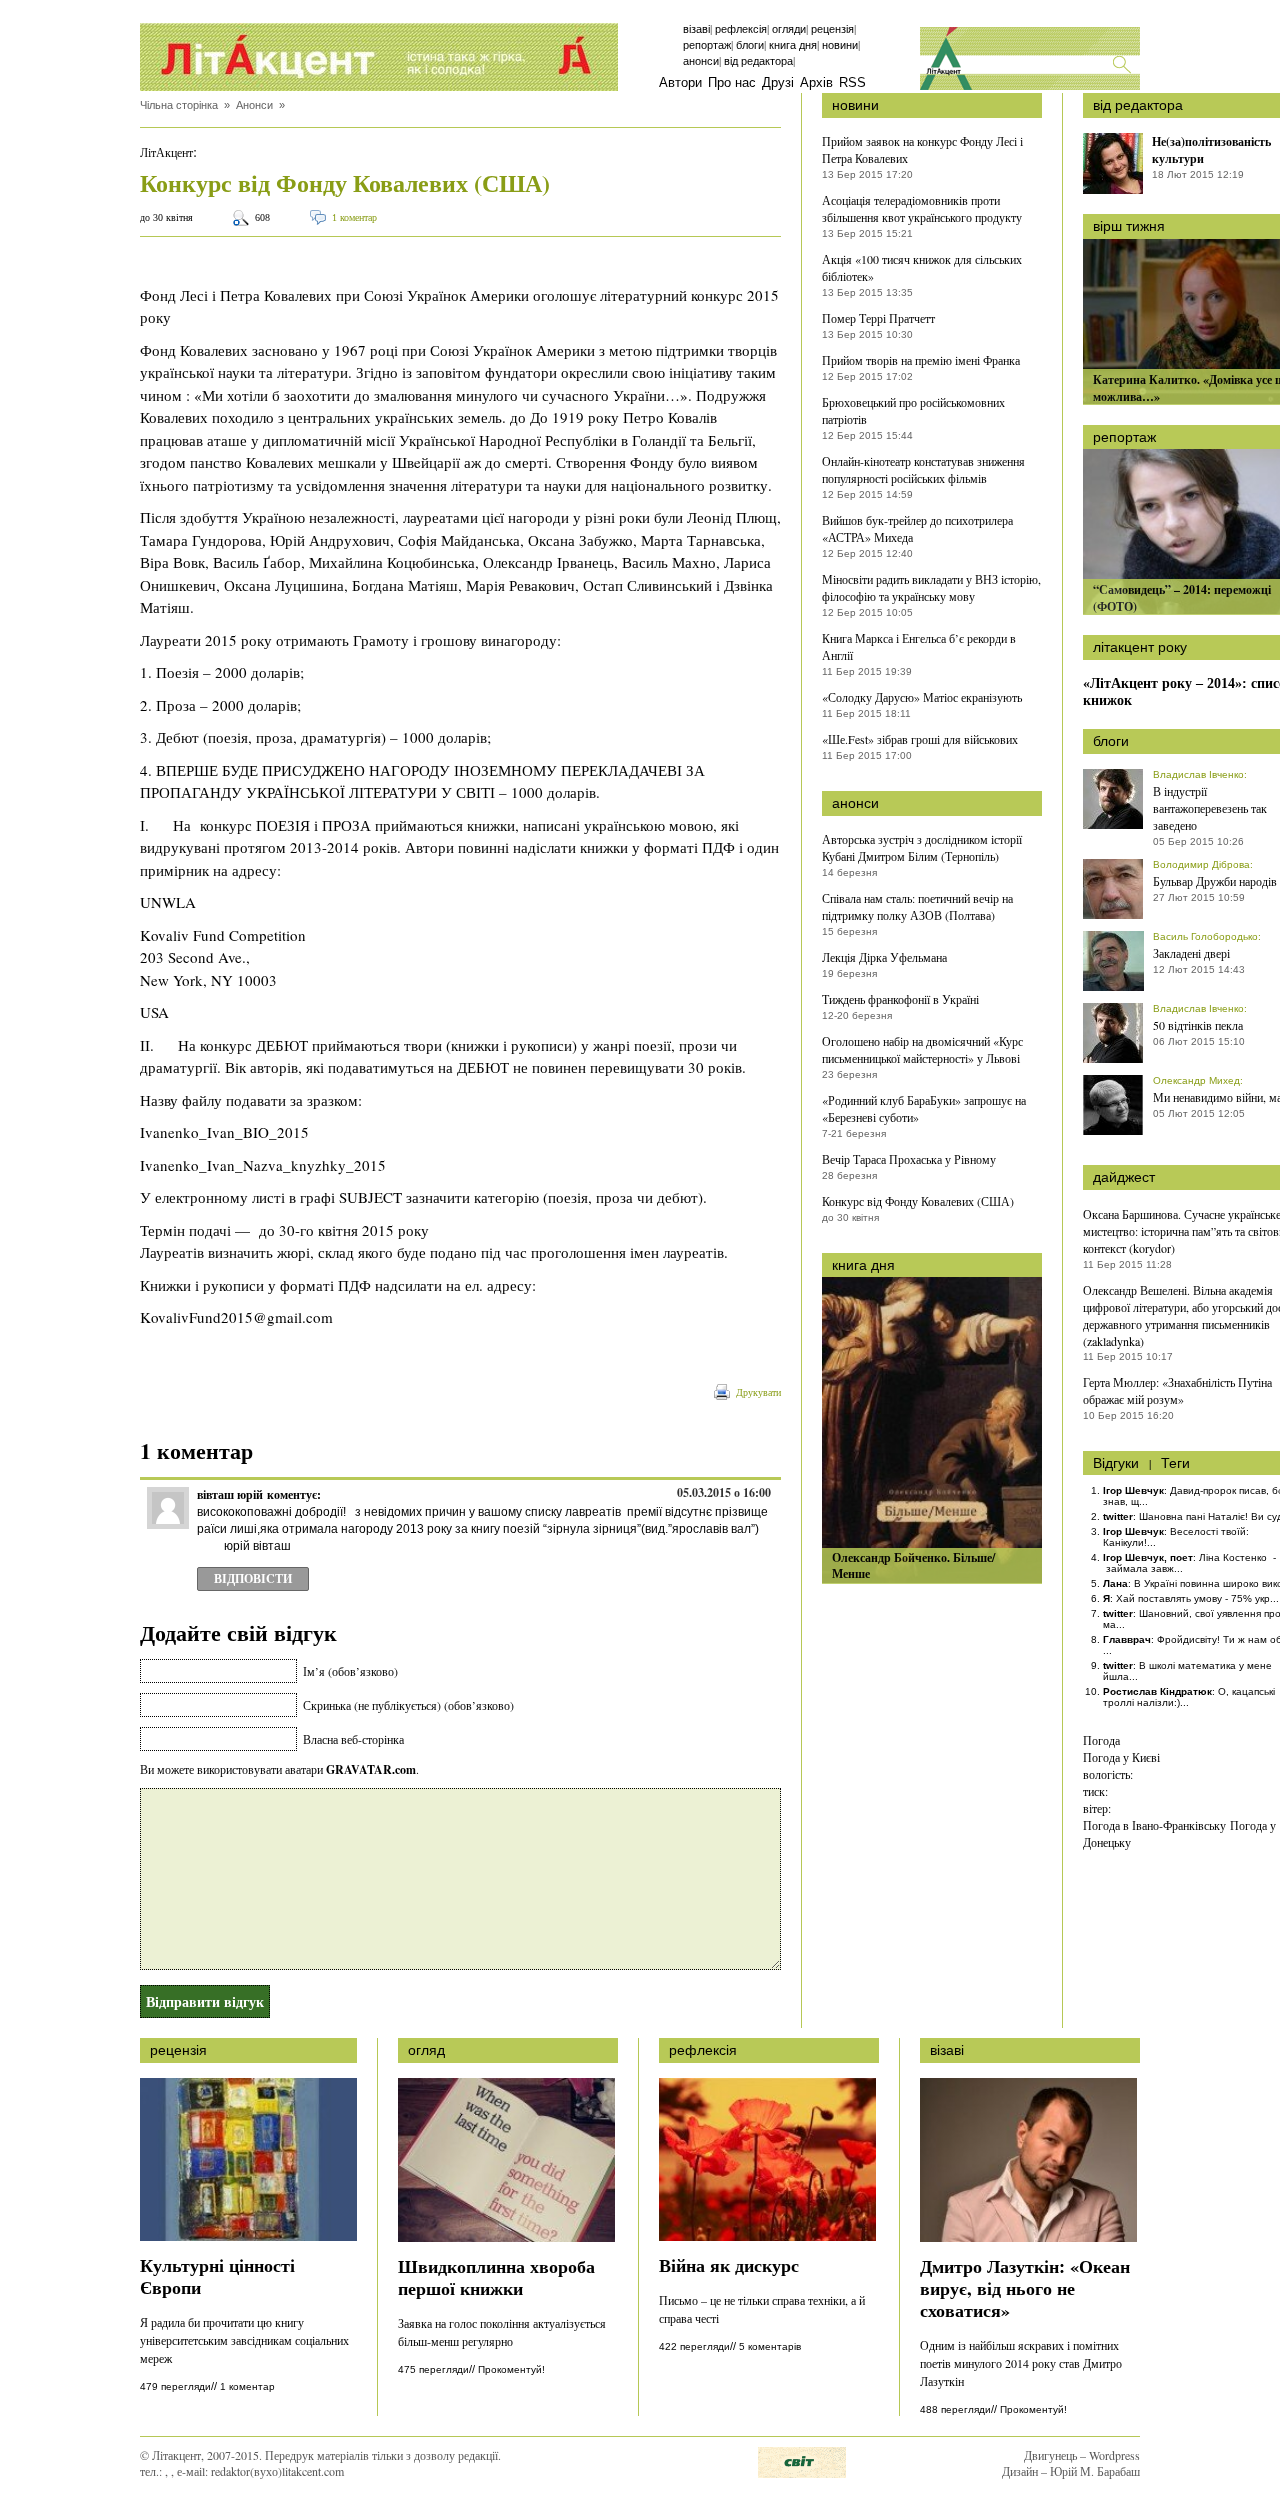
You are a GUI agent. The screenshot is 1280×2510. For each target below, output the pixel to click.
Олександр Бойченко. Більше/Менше (913, 1566)
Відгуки (1116, 1463)
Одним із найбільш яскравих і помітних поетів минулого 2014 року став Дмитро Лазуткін (1021, 2363)
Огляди (789, 29)
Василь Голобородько (1205, 936)
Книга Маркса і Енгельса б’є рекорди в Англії (919, 646)
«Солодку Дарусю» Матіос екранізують (922, 697)
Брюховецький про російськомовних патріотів (913, 410)
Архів (816, 82)
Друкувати (758, 1392)
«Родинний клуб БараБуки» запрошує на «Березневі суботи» (924, 1108)
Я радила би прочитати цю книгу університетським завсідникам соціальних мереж (244, 2340)
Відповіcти (253, 1578)
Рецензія (832, 29)
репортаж (1124, 437)
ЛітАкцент (166, 152)
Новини (840, 45)
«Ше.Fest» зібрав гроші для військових (920, 739)
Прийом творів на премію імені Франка (921, 360)
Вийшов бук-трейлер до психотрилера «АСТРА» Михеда (917, 528)
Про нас (732, 82)
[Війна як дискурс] (767, 2236)
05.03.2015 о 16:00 (724, 1492)
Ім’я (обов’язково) (350, 1671)
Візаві (696, 29)
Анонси (701, 61)
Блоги (750, 45)
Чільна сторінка (179, 105)
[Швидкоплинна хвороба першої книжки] (506, 2237)
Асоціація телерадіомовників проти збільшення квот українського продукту (922, 208)
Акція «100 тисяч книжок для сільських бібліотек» (922, 267)
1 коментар (354, 217)
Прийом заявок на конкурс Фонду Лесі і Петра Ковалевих (922, 149)
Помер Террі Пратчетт (878, 318)
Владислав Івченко (1198, 774)
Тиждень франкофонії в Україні (900, 999)
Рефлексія (741, 29)
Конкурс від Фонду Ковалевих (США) (918, 1201)
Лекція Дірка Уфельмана (884, 957)
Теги (1175, 1463)
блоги (1111, 741)
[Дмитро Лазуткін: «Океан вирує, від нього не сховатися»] (1028, 2237)
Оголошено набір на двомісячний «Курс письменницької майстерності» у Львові (922, 1049)
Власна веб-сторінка (353, 1739)
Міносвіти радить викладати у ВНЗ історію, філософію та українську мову (931, 587)
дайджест (1124, 1177)
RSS (852, 82)
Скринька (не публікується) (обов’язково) (408, 1705)
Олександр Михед (1196, 1080)
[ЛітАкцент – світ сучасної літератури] (379, 57)
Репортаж (707, 45)
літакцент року (1140, 647)
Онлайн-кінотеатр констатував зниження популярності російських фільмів (923, 469)
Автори (680, 82)
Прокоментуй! (511, 2369)
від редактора (1138, 105)
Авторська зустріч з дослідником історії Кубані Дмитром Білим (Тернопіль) (922, 847)
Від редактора (758, 61)
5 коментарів (770, 2346)
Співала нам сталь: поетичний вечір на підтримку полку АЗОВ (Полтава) (917, 906)
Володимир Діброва (1201, 864)
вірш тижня (1129, 226)
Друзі (778, 82)
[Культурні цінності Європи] (248, 2236)
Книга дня (793, 45)
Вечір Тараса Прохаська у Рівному (909, 1159)
